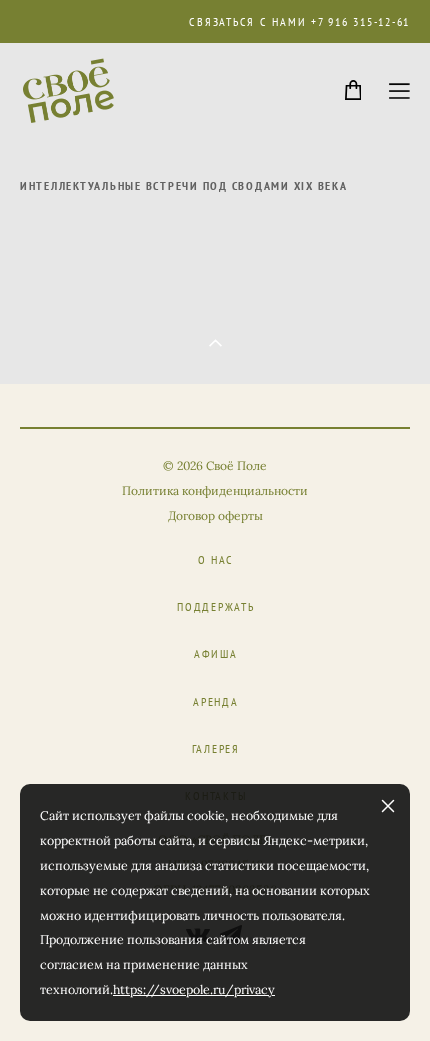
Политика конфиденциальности (215, 490)
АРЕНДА (215, 701)
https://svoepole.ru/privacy (194, 989)
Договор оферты (215, 515)
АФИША (216, 653)
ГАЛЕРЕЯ (216, 748)
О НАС (216, 559)
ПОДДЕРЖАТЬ (215, 606)
